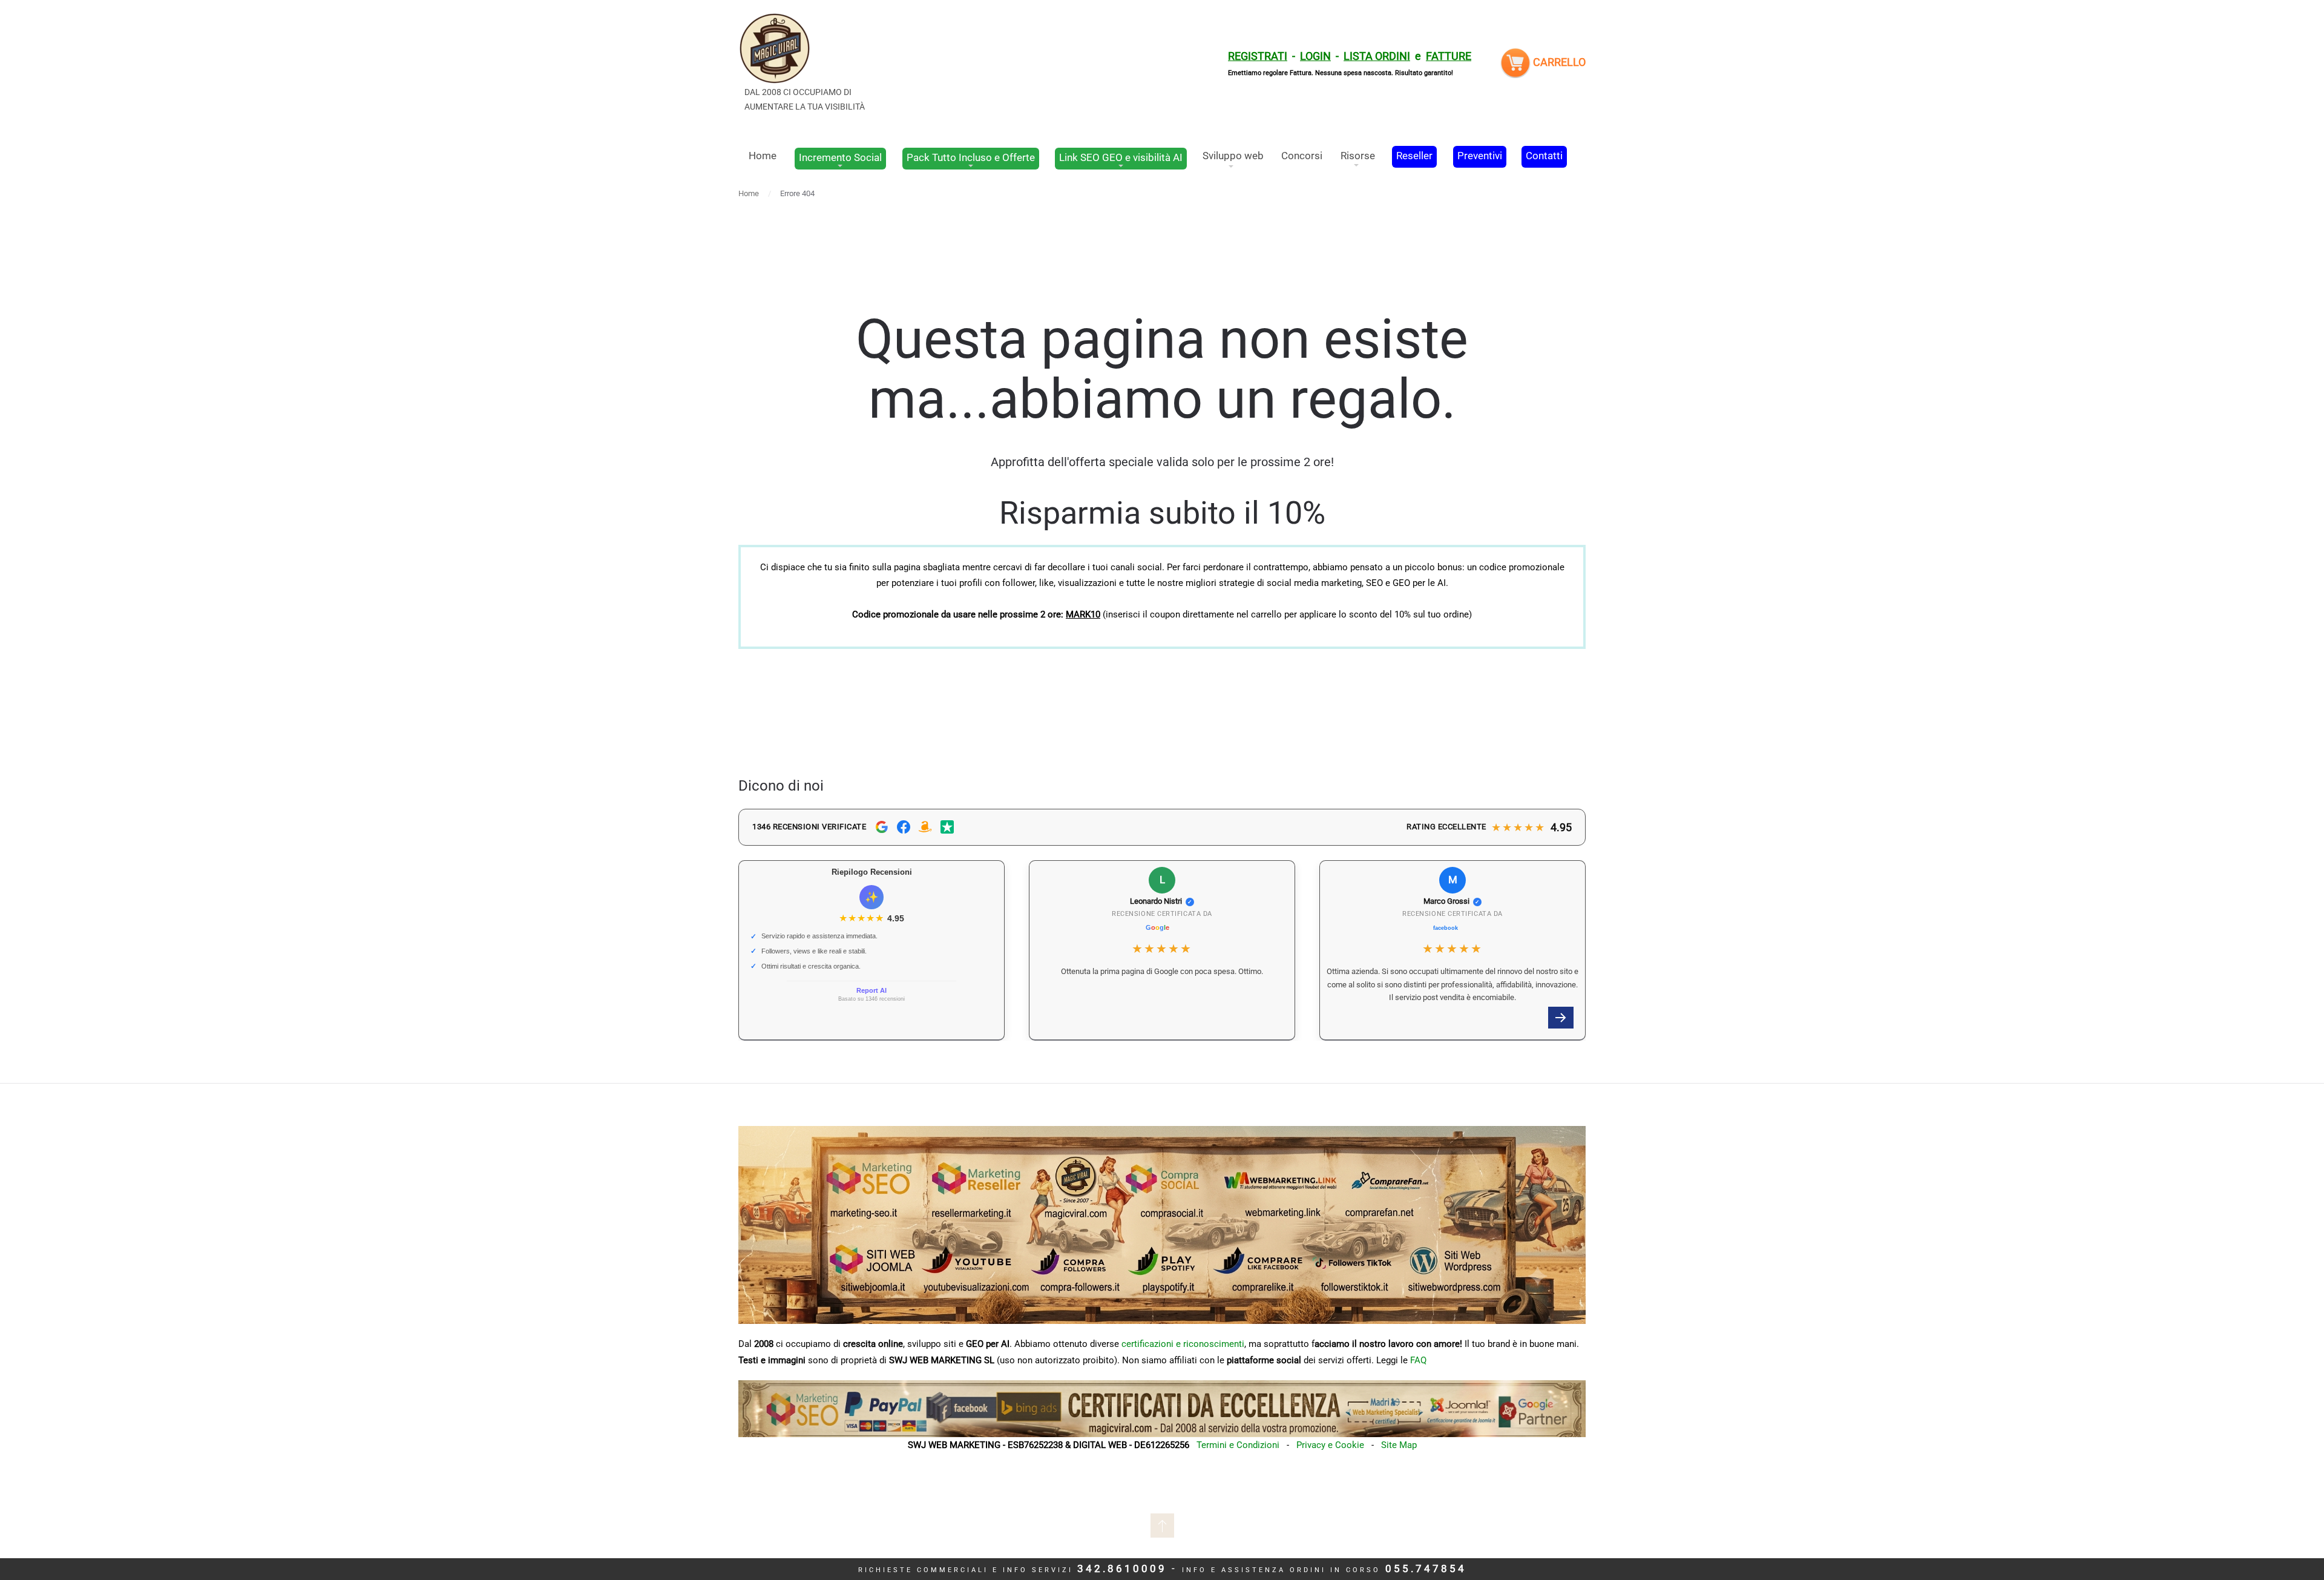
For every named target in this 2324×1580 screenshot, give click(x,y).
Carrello (1558, 62)
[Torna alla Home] (808, 63)
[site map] (1162, 1408)
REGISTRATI (1258, 56)
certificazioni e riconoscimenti (1183, 1344)
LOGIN (1315, 56)
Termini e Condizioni (1238, 1445)
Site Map (1399, 1445)
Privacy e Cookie (1330, 1445)
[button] (1561, 1018)
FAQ (1418, 1360)
